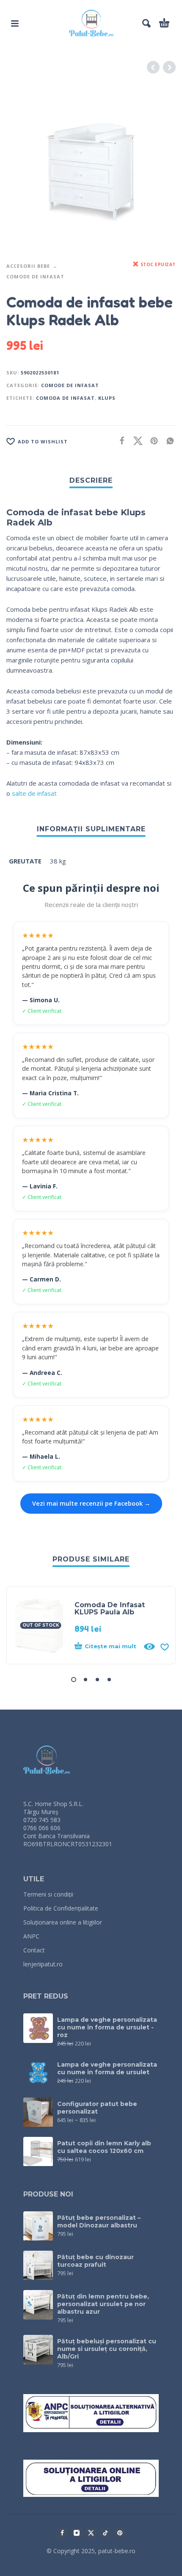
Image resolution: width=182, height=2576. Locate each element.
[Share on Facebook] (119, 441)
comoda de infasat (65, 398)
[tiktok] (105, 2533)
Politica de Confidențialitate (61, 1908)
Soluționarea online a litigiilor (63, 1922)
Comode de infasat (35, 276)
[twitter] (91, 2533)
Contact (34, 1950)
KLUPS (107, 398)
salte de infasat (34, 793)
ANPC (31, 1936)
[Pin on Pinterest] (152, 441)
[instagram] (77, 2533)
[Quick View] (149, 1647)
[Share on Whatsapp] (168, 441)
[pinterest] (120, 2533)
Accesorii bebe (28, 266)
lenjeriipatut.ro (43, 1964)
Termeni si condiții (48, 1894)
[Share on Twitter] (135, 441)
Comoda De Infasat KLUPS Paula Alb (110, 1608)
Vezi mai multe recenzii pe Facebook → (91, 1503)
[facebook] (62, 2533)
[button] (15, 23)
